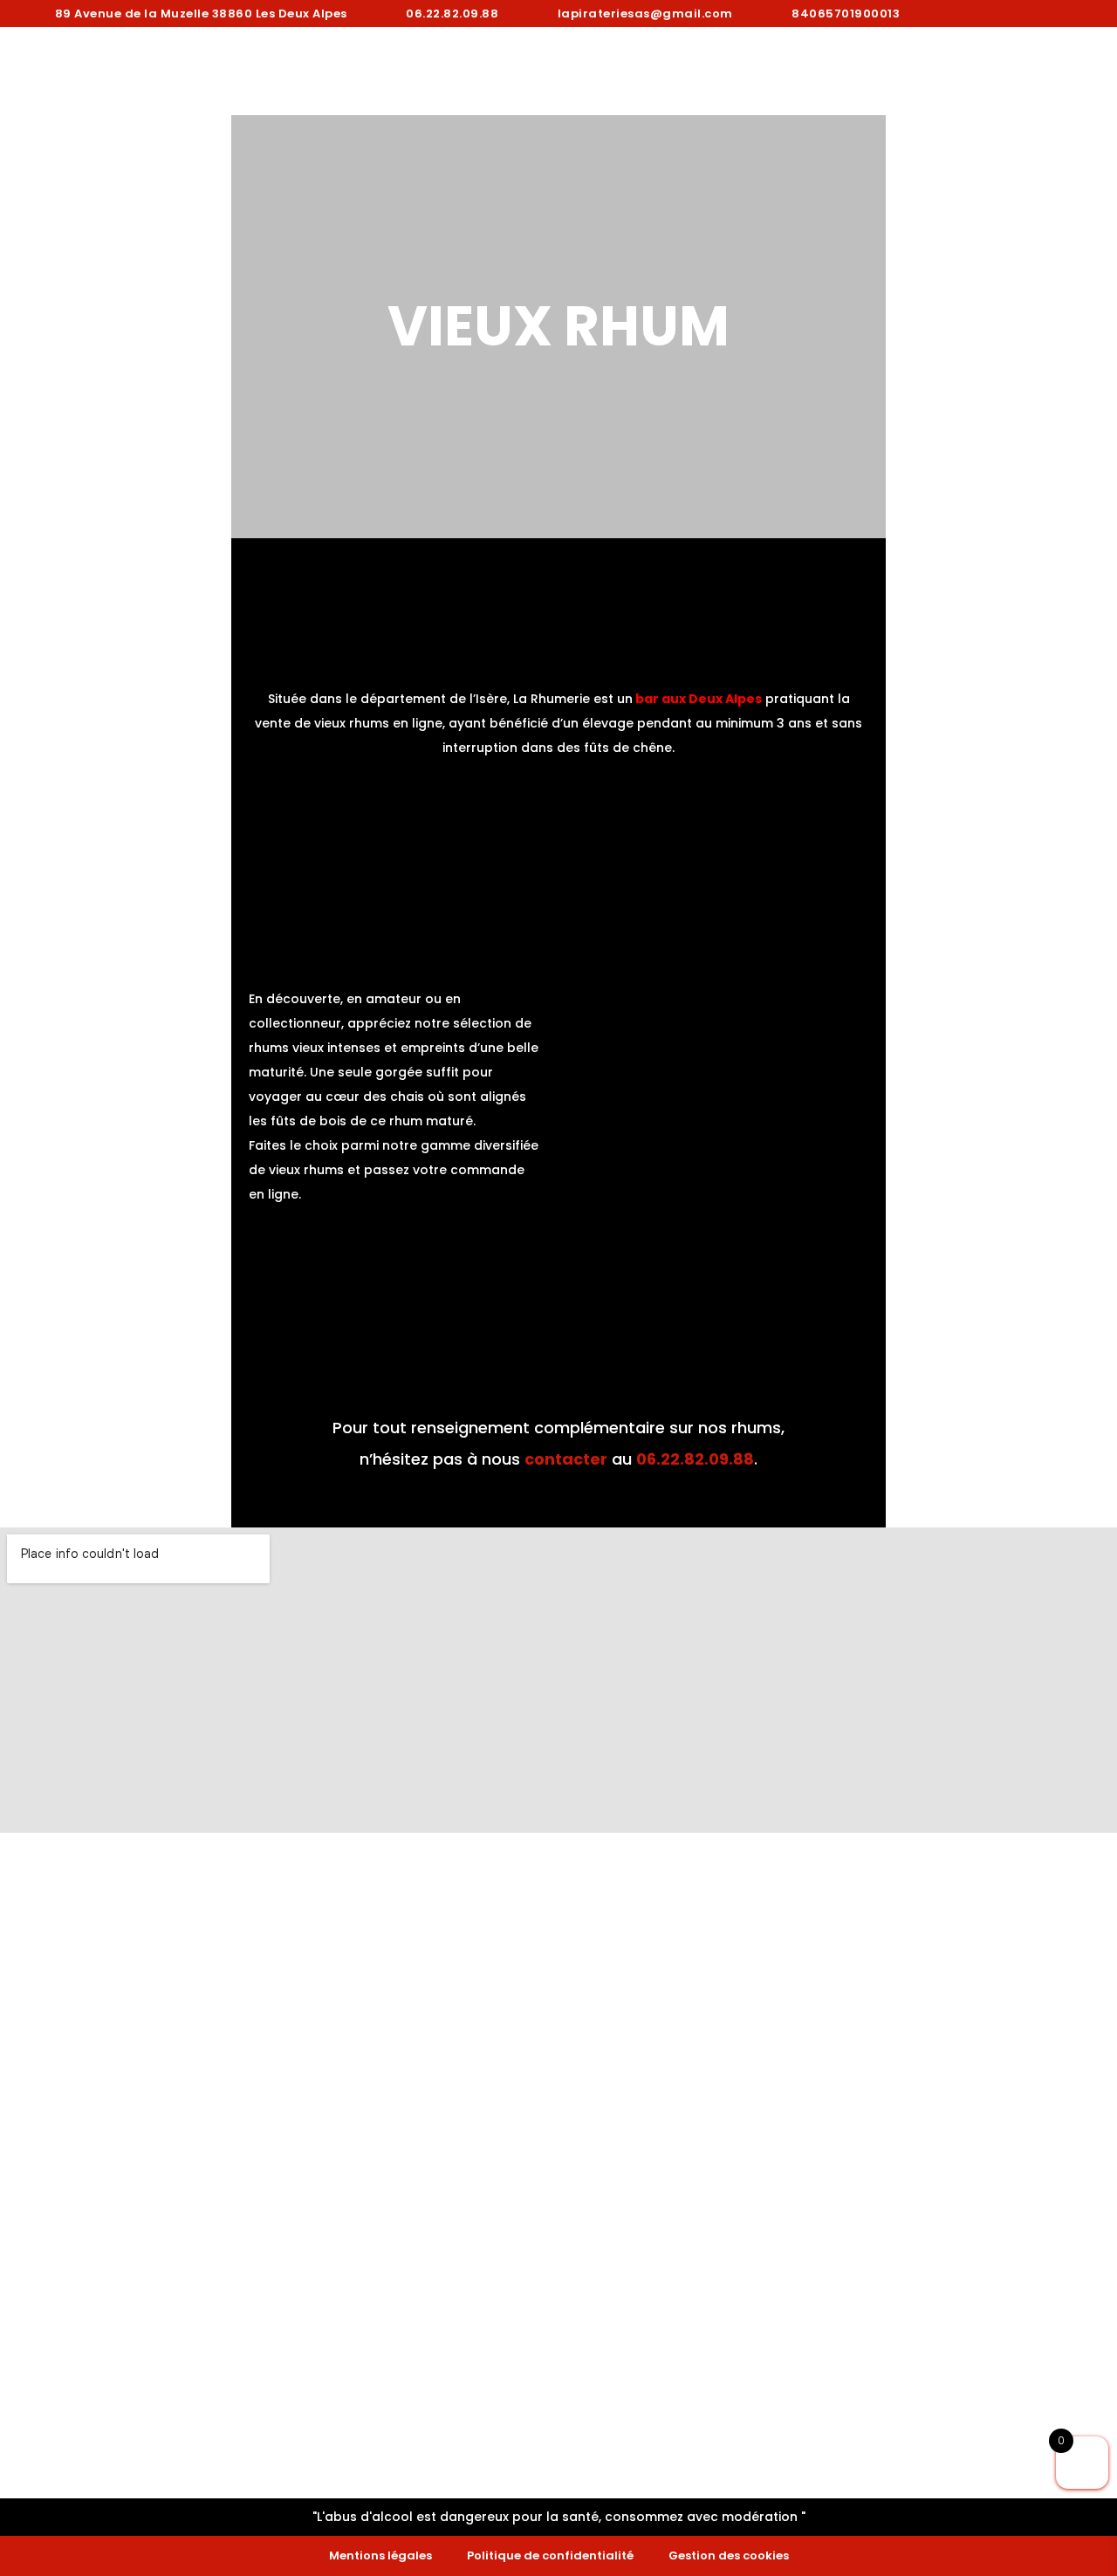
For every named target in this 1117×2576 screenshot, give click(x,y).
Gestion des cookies (729, 2556)
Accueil (268, 72)
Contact (992, 72)
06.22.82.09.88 (695, 1459)
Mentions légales (380, 2556)
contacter (566, 1459)
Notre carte (397, 72)
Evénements (725, 72)
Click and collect (562, 72)
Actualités (862, 72)
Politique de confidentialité (550, 2556)
